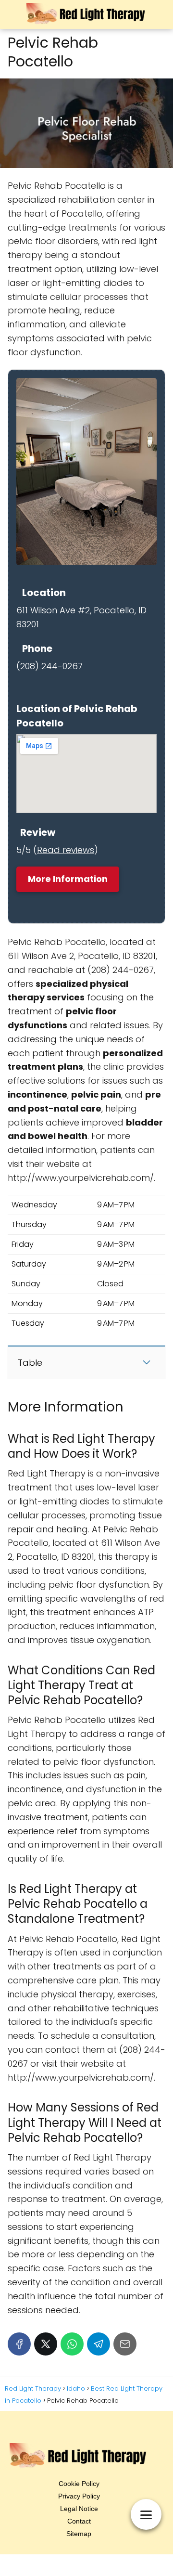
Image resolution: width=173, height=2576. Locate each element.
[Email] (125, 2344)
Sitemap (79, 2534)
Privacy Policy (79, 2496)
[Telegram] (99, 2344)
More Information (68, 879)
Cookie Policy (79, 2484)
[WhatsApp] (72, 2344)
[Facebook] (19, 2344)
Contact (79, 2521)
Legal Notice (79, 2509)
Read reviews (66, 850)
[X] (46, 2344)
